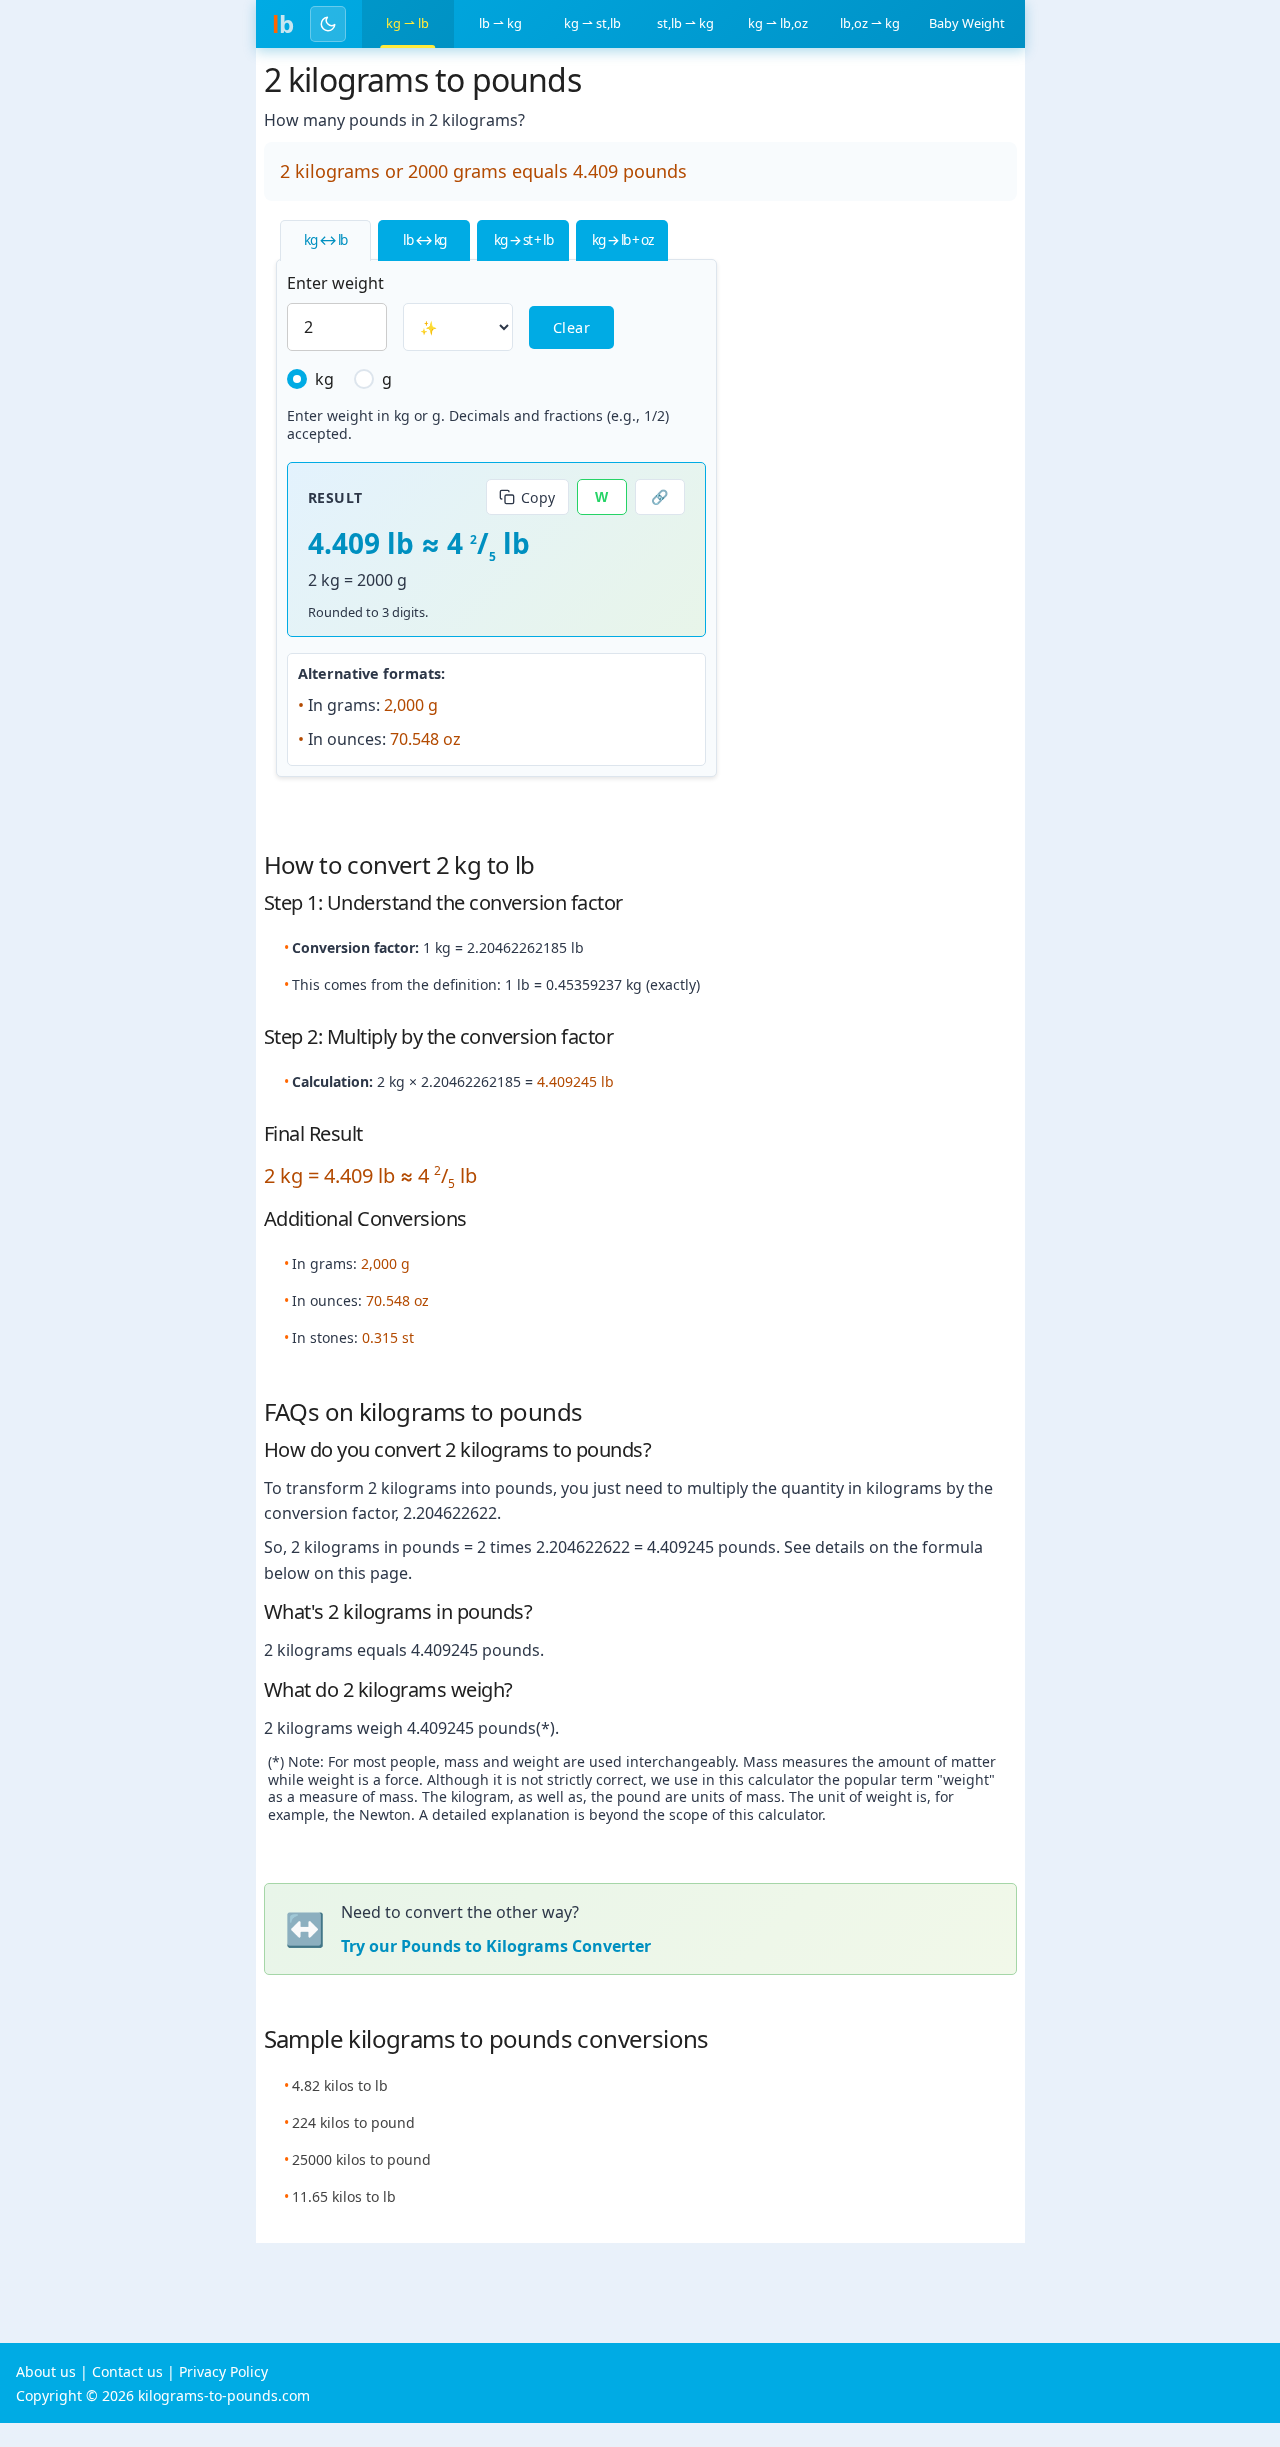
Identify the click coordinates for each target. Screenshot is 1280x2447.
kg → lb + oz (622, 239)
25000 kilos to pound (361, 2159)
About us (46, 2371)
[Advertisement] (877, 517)
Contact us (127, 2371)
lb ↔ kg (424, 239)
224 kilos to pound (353, 2122)
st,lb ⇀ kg (685, 23)
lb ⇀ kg (500, 23)
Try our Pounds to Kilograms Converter (496, 1946)
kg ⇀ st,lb (592, 23)
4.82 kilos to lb (340, 2085)
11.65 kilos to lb (344, 2196)
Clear (572, 327)
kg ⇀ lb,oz (778, 23)
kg (324, 379)
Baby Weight (967, 23)
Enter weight (335, 283)
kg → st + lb (523, 239)
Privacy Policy (223, 2371)
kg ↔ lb (325, 239)
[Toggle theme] (328, 24)
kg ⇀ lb (407, 23)
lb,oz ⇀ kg (870, 23)
